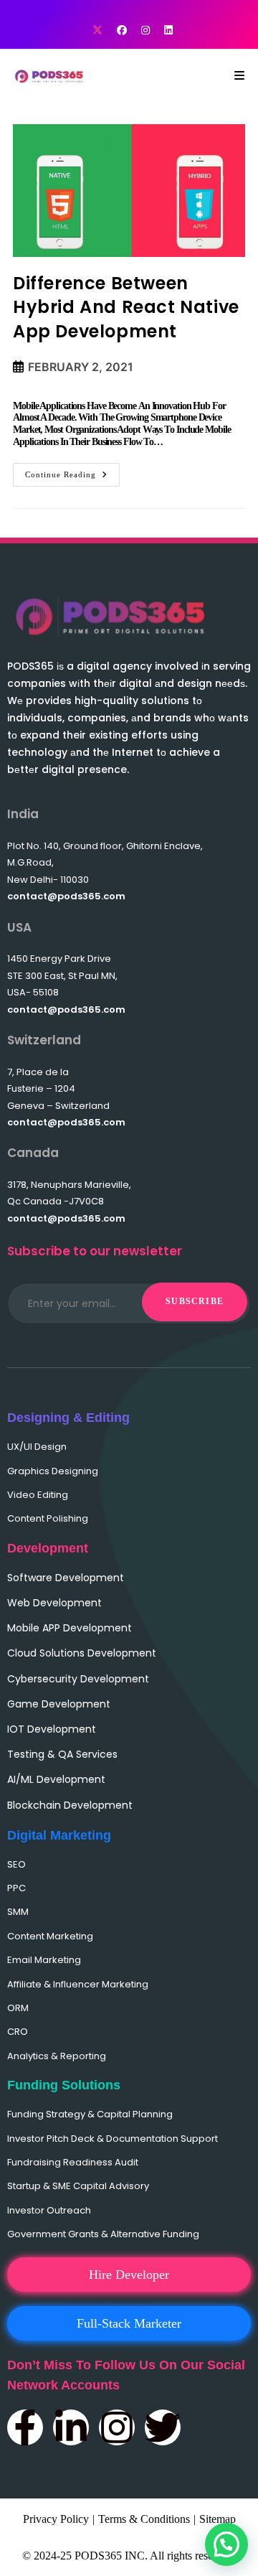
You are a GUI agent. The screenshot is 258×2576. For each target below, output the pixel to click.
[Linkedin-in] (71, 2427)
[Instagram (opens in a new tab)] (145, 31)
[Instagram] (117, 2427)
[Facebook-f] (25, 2427)
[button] (226, 2544)
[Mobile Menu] (240, 76)
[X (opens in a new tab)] (97, 31)
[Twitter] (163, 2427)
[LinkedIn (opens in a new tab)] (165, 31)
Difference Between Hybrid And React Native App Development (126, 307)
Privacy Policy (56, 2519)
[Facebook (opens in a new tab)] (122, 31)
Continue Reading (72, 471)
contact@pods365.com (66, 896)
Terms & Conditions (144, 2519)
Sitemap (218, 2519)
